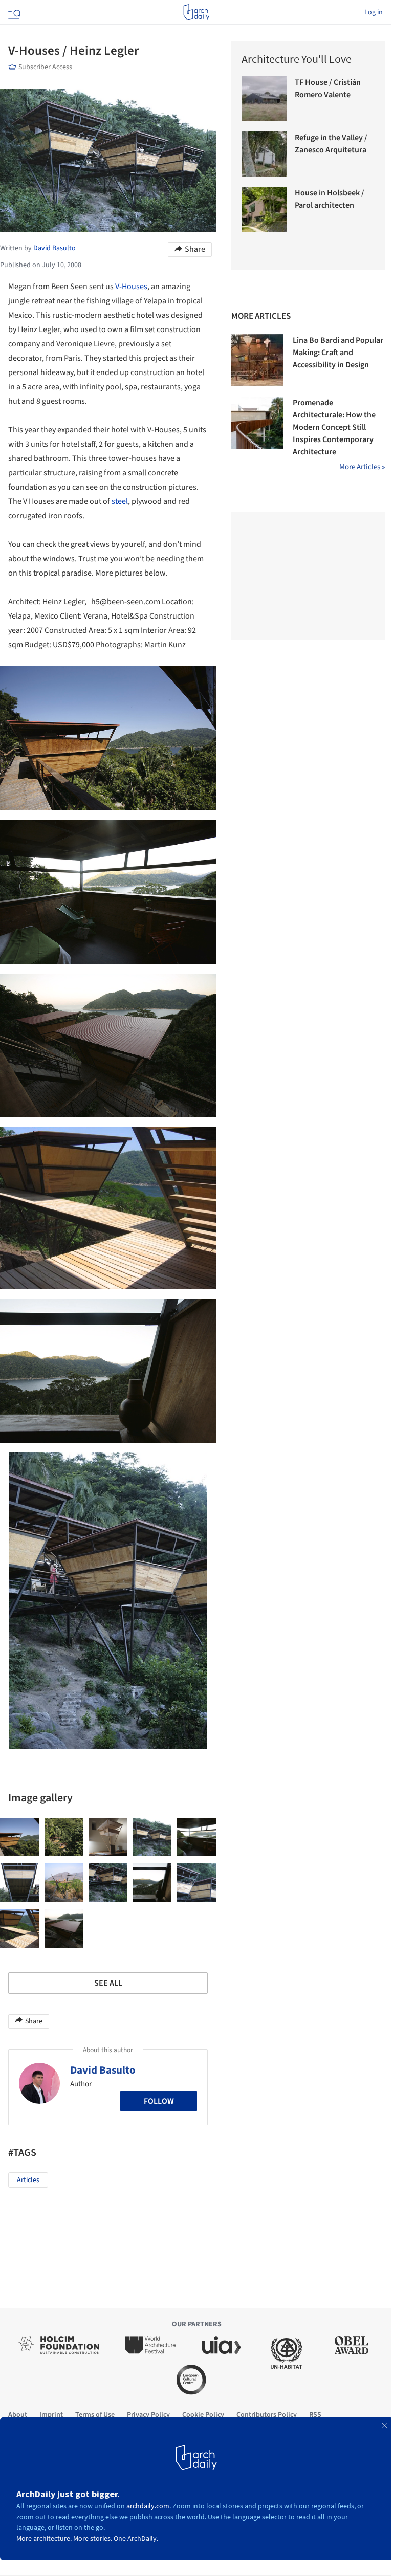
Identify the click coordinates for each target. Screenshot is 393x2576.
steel (120, 501)
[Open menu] (13, 12)
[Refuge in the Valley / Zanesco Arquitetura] (264, 154)
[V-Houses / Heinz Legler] (19, 1837)
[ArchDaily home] (196, 12)
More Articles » (362, 467)
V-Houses (131, 287)
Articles (28, 2180)
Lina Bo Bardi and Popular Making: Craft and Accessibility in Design (338, 353)
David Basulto (103, 2070)
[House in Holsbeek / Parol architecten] (264, 209)
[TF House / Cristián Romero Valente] (264, 99)
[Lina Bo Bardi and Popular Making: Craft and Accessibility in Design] (257, 360)
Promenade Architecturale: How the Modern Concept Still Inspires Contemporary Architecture (334, 427)
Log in (374, 12)
